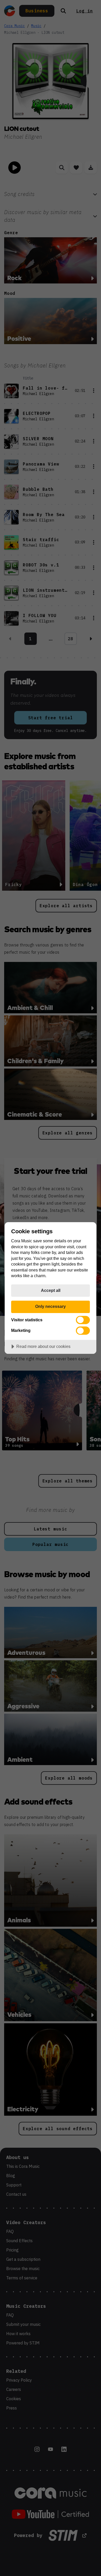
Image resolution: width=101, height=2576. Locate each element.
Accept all (51, 1290)
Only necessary (51, 1306)
